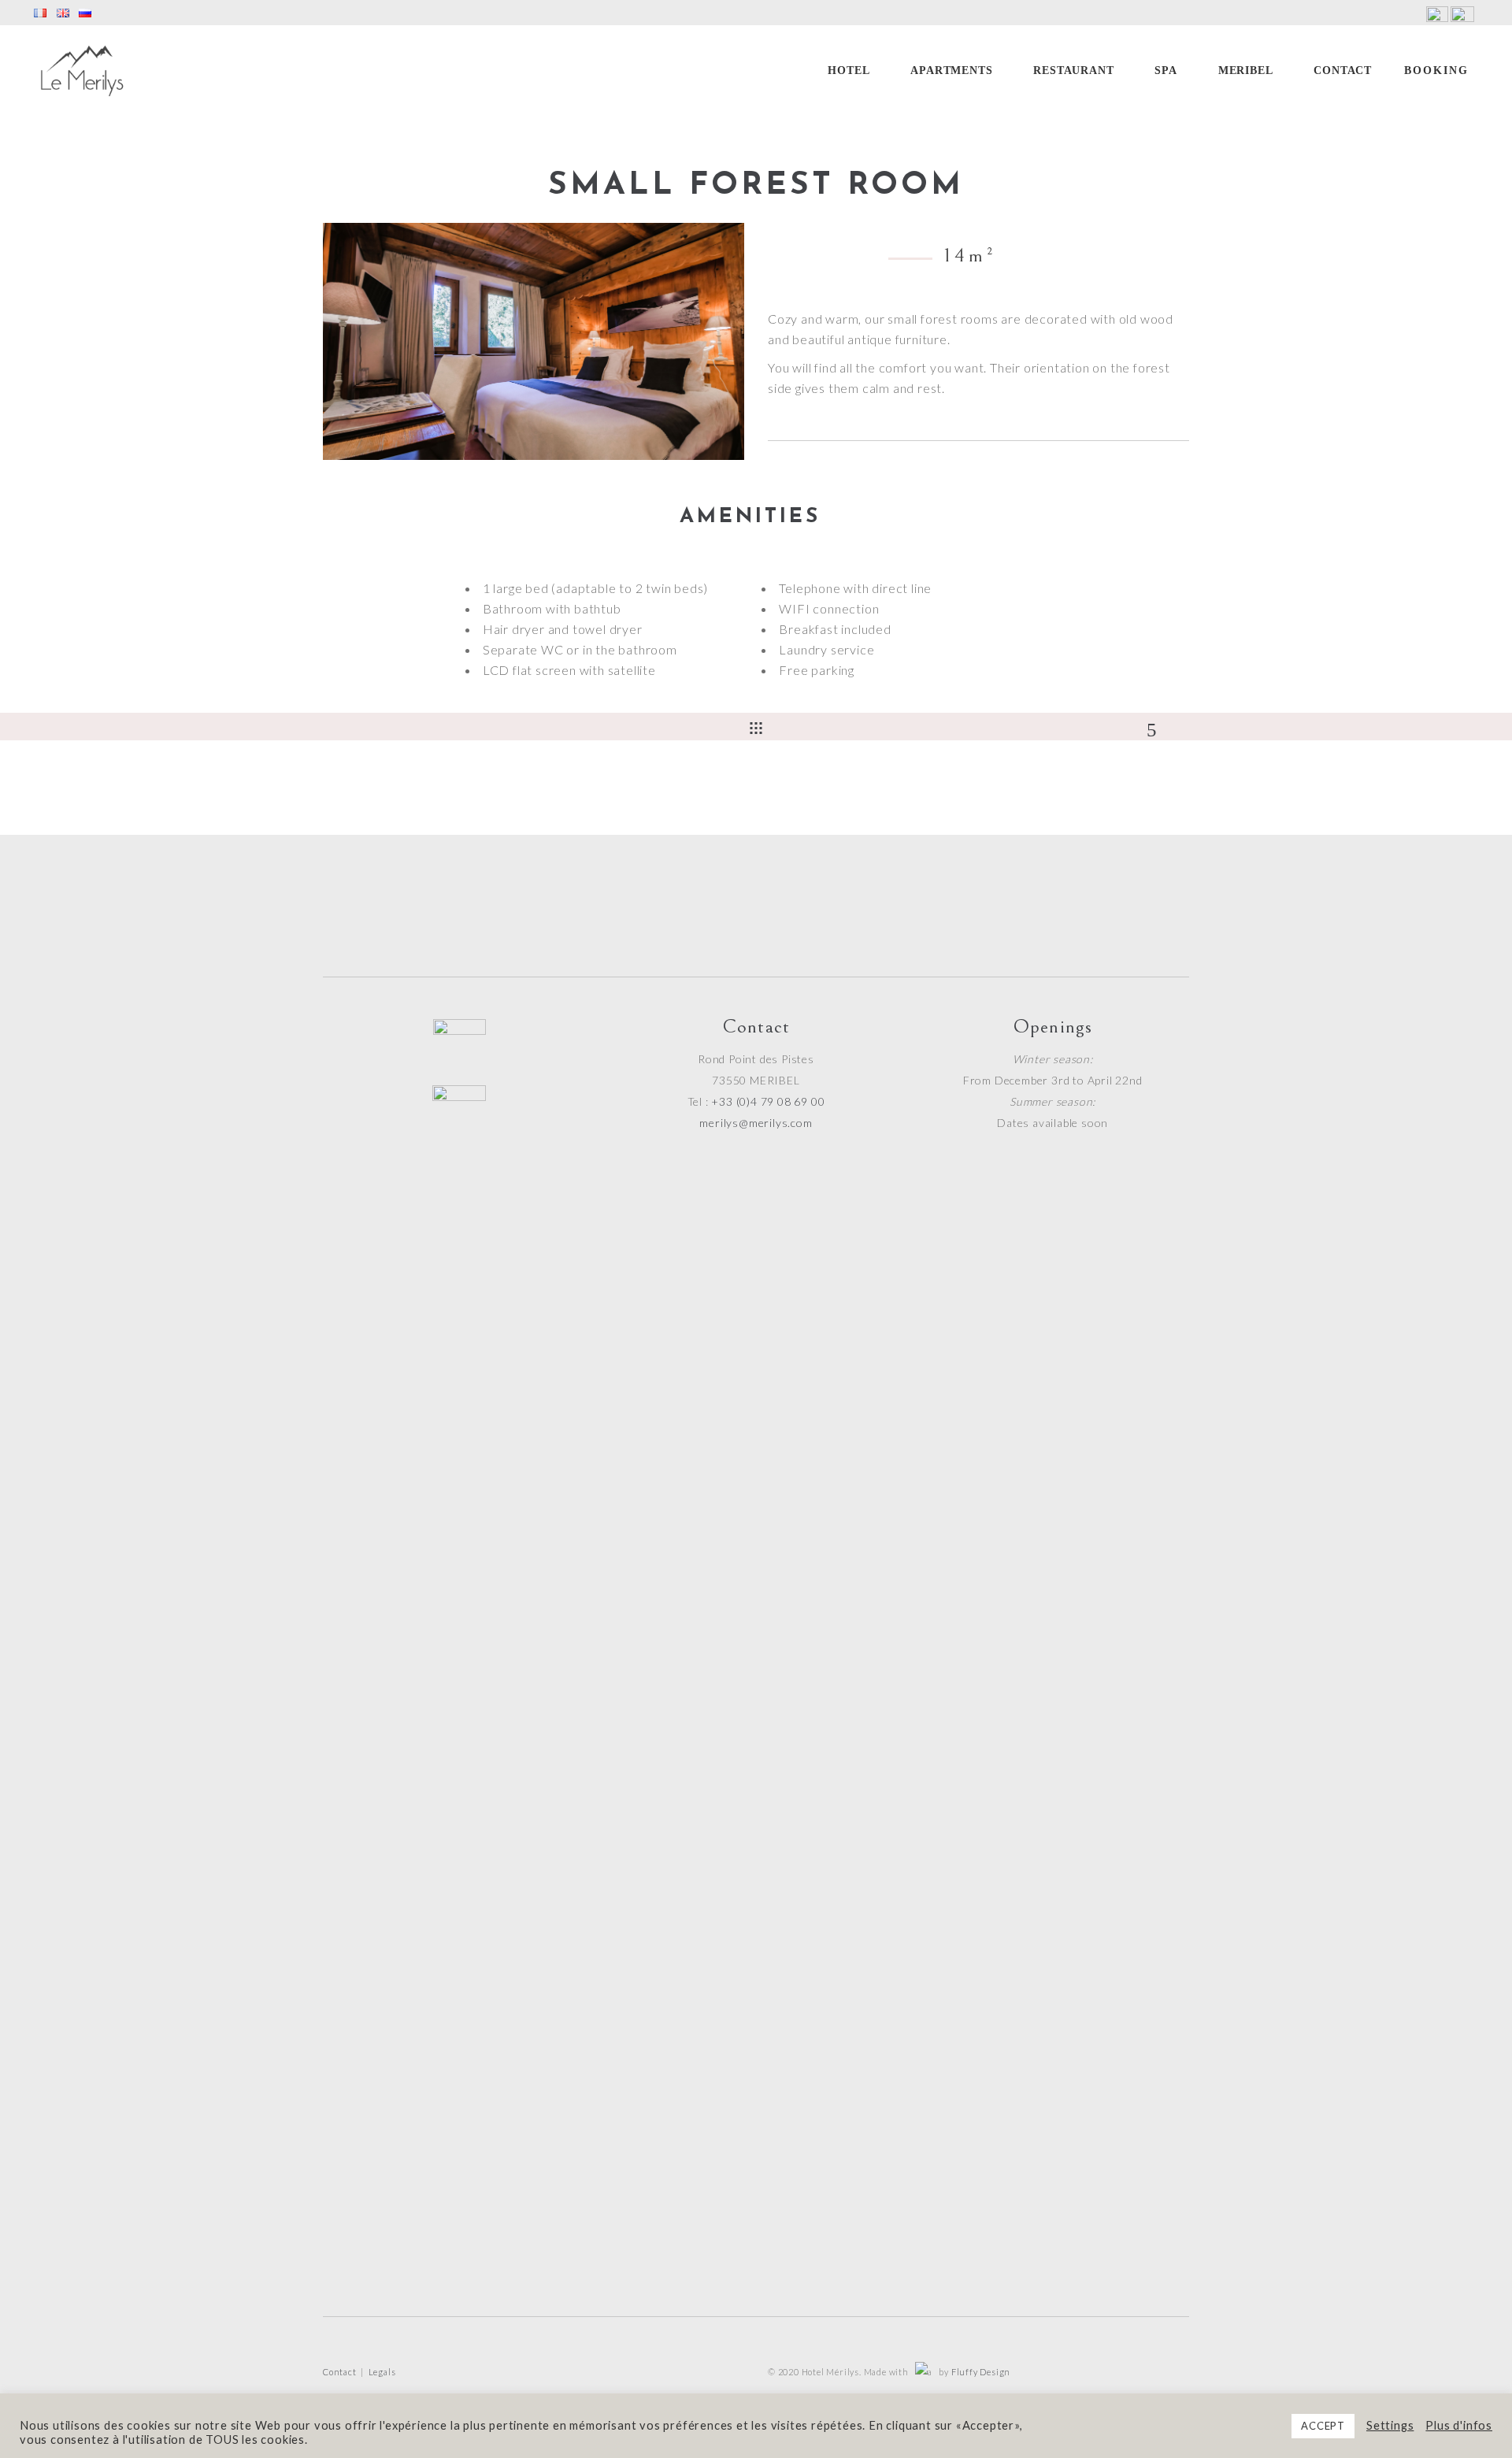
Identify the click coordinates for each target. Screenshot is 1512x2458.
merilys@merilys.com (756, 1123)
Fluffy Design (981, 2372)
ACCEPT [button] (1323, 2426)
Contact (340, 2372)
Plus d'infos (1459, 2425)
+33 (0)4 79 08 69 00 (768, 1101)
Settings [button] (1390, 2425)
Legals (382, 2372)
